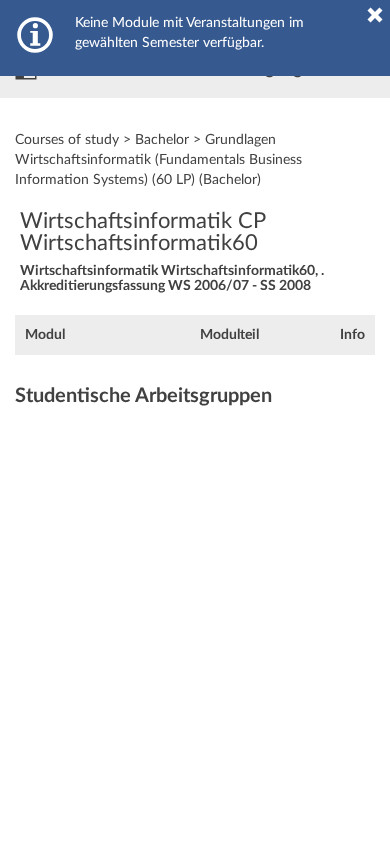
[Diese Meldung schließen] (375, 15)
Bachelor (162, 140)
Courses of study (67, 140)
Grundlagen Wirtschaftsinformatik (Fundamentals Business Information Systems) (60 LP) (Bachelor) (158, 160)
